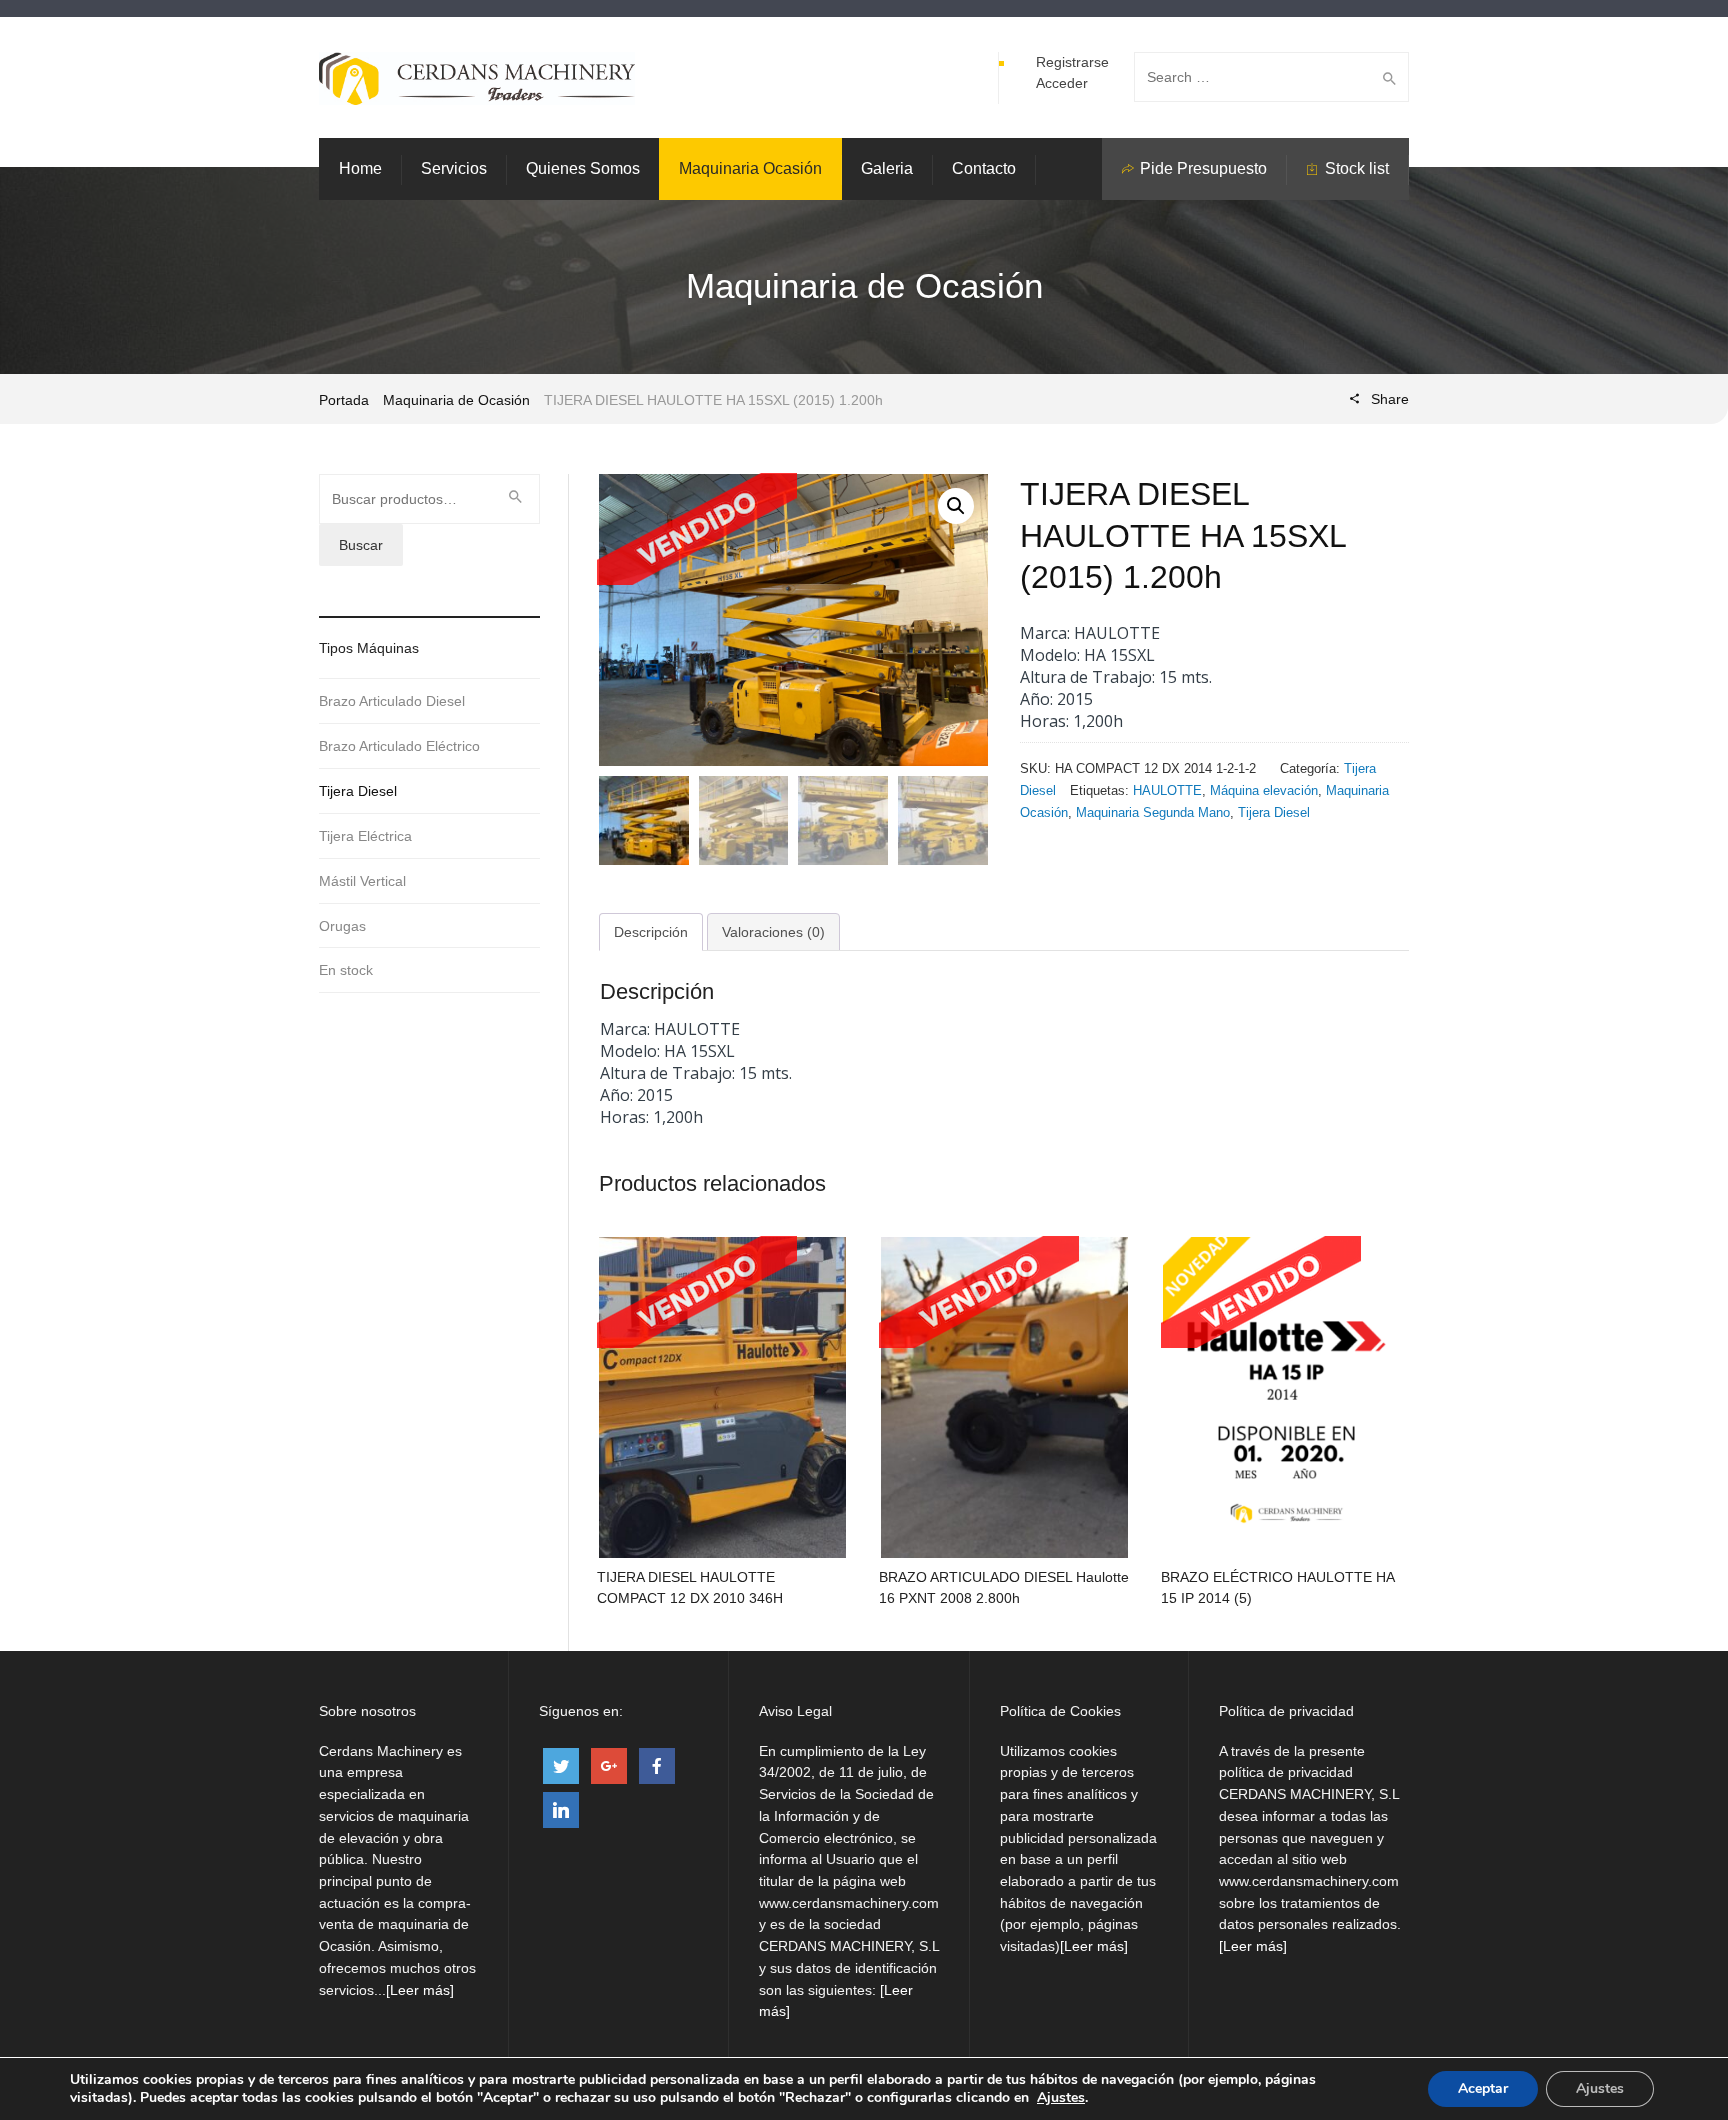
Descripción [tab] (651, 932)
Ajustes (1061, 2098)
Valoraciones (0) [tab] (773, 932)
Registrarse (1072, 62)
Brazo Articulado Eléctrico (399, 746)
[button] (956, 506)
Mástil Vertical (362, 881)
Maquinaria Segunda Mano (1153, 812)
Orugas (342, 926)
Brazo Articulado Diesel (392, 701)
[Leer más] (420, 1990)
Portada (344, 400)
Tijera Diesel (1274, 812)
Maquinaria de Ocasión (456, 400)
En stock (346, 970)
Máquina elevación (1264, 790)
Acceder (1062, 83)
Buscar (361, 545)
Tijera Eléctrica (365, 836)
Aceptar (1483, 2088)
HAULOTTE (1167, 790)
